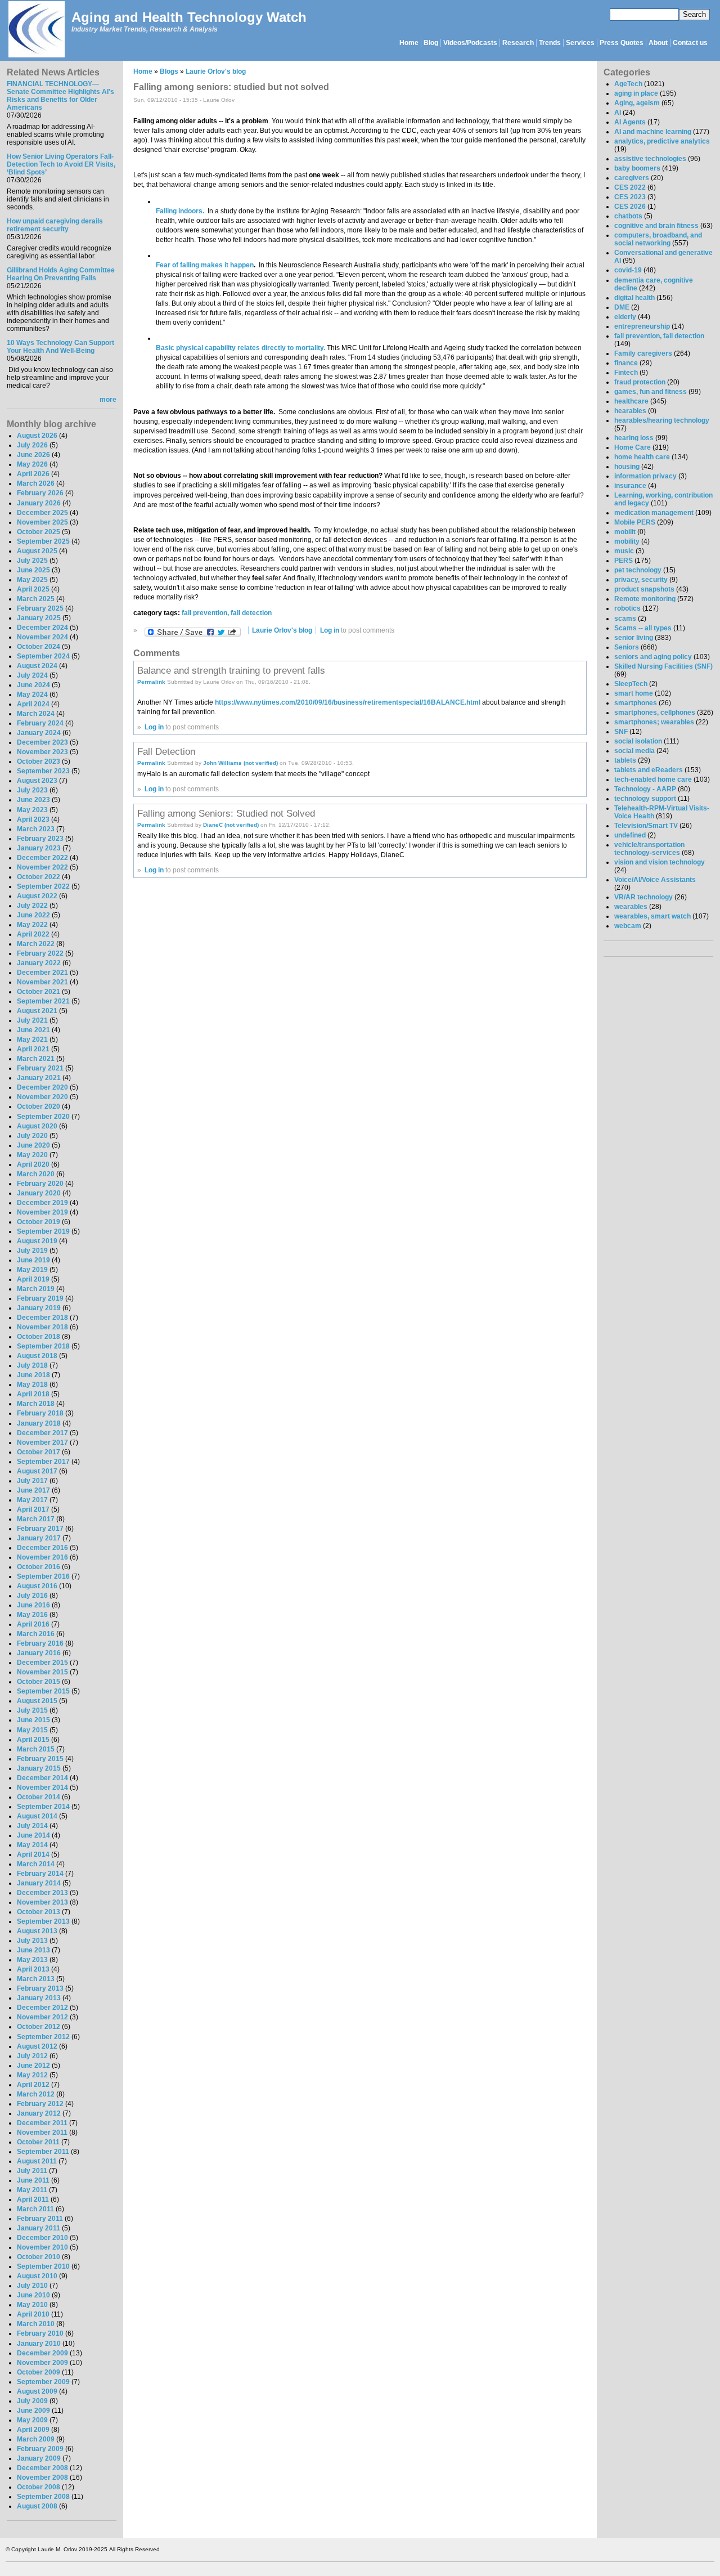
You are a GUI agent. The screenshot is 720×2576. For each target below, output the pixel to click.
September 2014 (43, 1807)
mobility (627, 541)
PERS (624, 561)
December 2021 (42, 973)
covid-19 (628, 270)
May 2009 (32, 2420)
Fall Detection (166, 751)
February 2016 (40, 1643)
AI (618, 113)
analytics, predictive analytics (662, 141)
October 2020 (39, 1106)
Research (518, 43)
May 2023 (32, 810)
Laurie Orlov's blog (216, 71)
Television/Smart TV (646, 826)
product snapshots (644, 589)
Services (580, 43)
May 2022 (32, 925)
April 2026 (33, 474)
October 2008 (39, 2487)
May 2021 (32, 1040)
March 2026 (36, 483)
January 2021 (39, 1078)
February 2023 (40, 839)
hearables (630, 411)
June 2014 (33, 1835)
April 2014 (33, 1854)
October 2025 (39, 532)
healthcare (631, 401)
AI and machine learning (653, 132)
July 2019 (32, 1251)
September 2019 (43, 1231)
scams (625, 619)
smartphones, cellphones (655, 713)
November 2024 (42, 637)
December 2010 (42, 2238)
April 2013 (33, 1969)
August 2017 (37, 1471)
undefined (630, 835)
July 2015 (32, 1710)
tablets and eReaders (649, 770)
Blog (431, 43)
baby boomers (637, 168)
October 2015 (39, 1682)
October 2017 (39, 1452)
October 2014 (39, 1797)
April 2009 (33, 2430)
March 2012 (36, 2094)
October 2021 (39, 992)
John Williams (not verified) (240, 763)
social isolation (638, 741)
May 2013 (32, 1960)
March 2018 (36, 1404)
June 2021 (33, 1030)
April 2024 (33, 704)
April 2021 (33, 1049)
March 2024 (36, 714)
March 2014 (36, 1864)
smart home (634, 693)
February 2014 (40, 1874)
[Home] (36, 30)
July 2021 (32, 1020)
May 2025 (32, 580)
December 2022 (42, 858)
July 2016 (32, 1596)
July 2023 (32, 790)
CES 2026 (630, 207)
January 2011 (39, 2228)
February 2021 (40, 1068)
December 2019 (42, 1203)
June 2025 (33, 570)
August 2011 (37, 2161)
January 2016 (39, 1653)
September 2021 (43, 1001)
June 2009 (33, 2411)
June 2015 (33, 1720)
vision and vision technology (660, 862)
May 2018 (32, 1385)
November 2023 (42, 752)
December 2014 (42, 1778)
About (658, 43)
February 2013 (40, 1988)
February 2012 (40, 2104)
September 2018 (43, 1346)
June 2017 (33, 1490)
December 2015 (42, 1663)
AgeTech (628, 84)
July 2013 (32, 1941)
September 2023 (43, 771)
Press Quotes (622, 43)
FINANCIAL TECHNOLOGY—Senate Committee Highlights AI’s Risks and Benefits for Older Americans (60, 96)
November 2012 (42, 2017)
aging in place (636, 93)
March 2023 (36, 829)
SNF (621, 732)
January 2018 (39, 1423)
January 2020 (39, 1193)
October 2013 (39, 1912)
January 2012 (39, 2113)
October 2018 (39, 1337)
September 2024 (43, 656)
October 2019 (39, 1222)
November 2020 (42, 1097)
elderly (625, 317)
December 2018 (42, 1318)
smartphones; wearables (654, 722)
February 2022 (40, 953)
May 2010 (32, 2305)
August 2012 (37, 2046)
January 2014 (39, 1883)
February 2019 (40, 1298)
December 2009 (42, 2353)
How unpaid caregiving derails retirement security (55, 225)
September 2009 (43, 2382)
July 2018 (32, 1365)
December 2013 (42, 1893)
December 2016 (42, 1548)
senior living (634, 638)
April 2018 (33, 1394)
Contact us (690, 43)
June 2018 (33, 1375)
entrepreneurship (642, 326)
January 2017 (39, 1538)
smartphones (636, 703)
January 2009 (39, 2458)
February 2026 (40, 493)
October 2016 (39, 1567)
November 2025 (42, 522)
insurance (630, 486)
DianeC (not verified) (231, 825)
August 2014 (37, 1816)
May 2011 (32, 2190)
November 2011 (42, 2133)
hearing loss (634, 438)
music (624, 551)
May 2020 (32, 1155)
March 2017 (36, 1519)
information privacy (645, 476)
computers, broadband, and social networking (658, 239)
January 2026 (39, 503)
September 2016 (43, 1576)
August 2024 (37, 666)
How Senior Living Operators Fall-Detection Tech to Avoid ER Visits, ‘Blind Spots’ (61, 164)
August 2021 (37, 1011)
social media (634, 751)
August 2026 (37, 436)
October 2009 (39, 2372)
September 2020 (43, 1117)
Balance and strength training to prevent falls (231, 670)
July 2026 (32, 445)
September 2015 (43, 1691)
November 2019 (42, 1212)
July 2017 (32, 1481)
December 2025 (42, 513)
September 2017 (43, 1462)
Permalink (151, 682)
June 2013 (33, 1950)
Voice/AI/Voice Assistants (655, 880)
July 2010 (32, 2286)
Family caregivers (643, 353)
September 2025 (43, 541)
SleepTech (631, 684)
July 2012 (32, 2056)
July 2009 (32, 2401)
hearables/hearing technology (662, 420)
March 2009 (36, 2439)
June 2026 (33, 455)
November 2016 (42, 1557)
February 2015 (40, 1759)
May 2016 (32, 1615)
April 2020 (33, 1164)
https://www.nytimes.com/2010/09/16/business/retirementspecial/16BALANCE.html (348, 702)
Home (409, 43)
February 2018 (40, 1413)
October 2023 (39, 761)
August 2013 (37, 1931)
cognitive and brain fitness (656, 226)
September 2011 (43, 2152)
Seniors (627, 647)
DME (622, 307)
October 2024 (39, 647)
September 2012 (43, 2037)
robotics (627, 608)
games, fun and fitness (651, 392)
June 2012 (33, 2066)
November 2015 (42, 1672)
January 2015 (39, 1768)
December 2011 (42, 2123)
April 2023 (33, 819)
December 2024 (42, 628)
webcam (628, 926)
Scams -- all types (643, 628)
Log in (330, 630)
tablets (625, 760)
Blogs (169, 71)
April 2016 (33, 1624)
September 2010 (43, 2266)
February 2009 (40, 2449)
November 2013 (42, 1902)
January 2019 (39, 1308)
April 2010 (33, 2314)
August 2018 (37, 1356)
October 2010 (39, 2257)
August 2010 (37, 2276)
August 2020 (37, 1126)
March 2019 (36, 1289)
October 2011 (38, 2142)
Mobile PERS (635, 522)
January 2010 (39, 2344)
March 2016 (36, 1634)
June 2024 (33, 685)
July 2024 (32, 675)
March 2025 (36, 599)
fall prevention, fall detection (227, 613)
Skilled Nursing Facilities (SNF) (663, 666)
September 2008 (43, 2497)
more (108, 400)
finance (626, 363)
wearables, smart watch (652, 916)
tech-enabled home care (653, 779)
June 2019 (33, 1260)
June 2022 (33, 915)
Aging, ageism (637, 103)
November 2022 (42, 867)
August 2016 (37, 1586)
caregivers (632, 178)
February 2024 (40, 723)
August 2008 (37, 2506)
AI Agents (630, 122)
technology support (645, 799)
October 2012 (39, 2027)
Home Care (633, 447)
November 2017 (42, 1442)
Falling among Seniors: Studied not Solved (226, 813)
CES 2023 (630, 197)
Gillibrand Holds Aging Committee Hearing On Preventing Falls (61, 274)
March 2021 (36, 1059)
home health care (642, 457)
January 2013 (39, 1998)
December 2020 (42, 1087)
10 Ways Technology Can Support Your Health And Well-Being (60, 347)
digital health (634, 298)
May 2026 (32, 464)
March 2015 (36, 1749)
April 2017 (33, 1509)
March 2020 (36, 1174)
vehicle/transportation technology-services (649, 849)
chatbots (628, 216)
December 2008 (42, 2468)
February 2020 (40, 1184)
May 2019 (32, 1270)
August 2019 (37, 1241)
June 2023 (33, 800)
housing (627, 467)
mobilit (625, 532)
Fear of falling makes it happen (205, 265)
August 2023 (37, 781)
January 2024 (39, 733)
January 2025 (39, 618)
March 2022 (36, 944)
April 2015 (33, 1740)
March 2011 (35, 2209)
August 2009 (37, 2391)
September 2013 (43, 1921)
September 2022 (43, 886)
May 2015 (32, 1730)
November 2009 (42, 2363)
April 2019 (33, 1279)
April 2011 (33, 2199)
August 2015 (37, 1701)
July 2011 (32, 2171)
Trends (550, 43)
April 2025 (33, 589)
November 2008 (42, 2478)
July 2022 (32, 906)
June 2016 (33, 1605)
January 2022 (39, 963)
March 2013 (36, 1979)
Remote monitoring (645, 599)
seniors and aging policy (653, 657)
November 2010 (42, 2247)
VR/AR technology (643, 897)
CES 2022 (630, 187)
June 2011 (33, 2180)
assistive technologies (650, 159)
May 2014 (32, 1845)
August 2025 (37, 551)
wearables (631, 907)
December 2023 (42, 742)
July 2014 (32, 1826)
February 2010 (40, 2333)
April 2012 (33, 2085)
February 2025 (40, 608)
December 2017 (42, 1433)
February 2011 (40, 2219)
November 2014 (42, 1787)
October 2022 (39, 877)
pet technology (638, 570)
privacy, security (641, 580)
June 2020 (33, 1145)
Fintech (626, 373)
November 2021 (42, 982)
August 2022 (37, 896)
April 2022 (33, 934)
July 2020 (32, 1136)
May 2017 (32, 1500)
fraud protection (640, 382)
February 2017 (40, 1529)
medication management (654, 513)
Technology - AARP (645, 789)
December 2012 (42, 2008)
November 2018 (42, 1327)
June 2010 (33, 2295)
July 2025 (32, 561)
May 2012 (32, 2075)
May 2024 (32, 695)
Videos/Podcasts (470, 43)
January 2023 (39, 848)
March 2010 (36, 2324)
